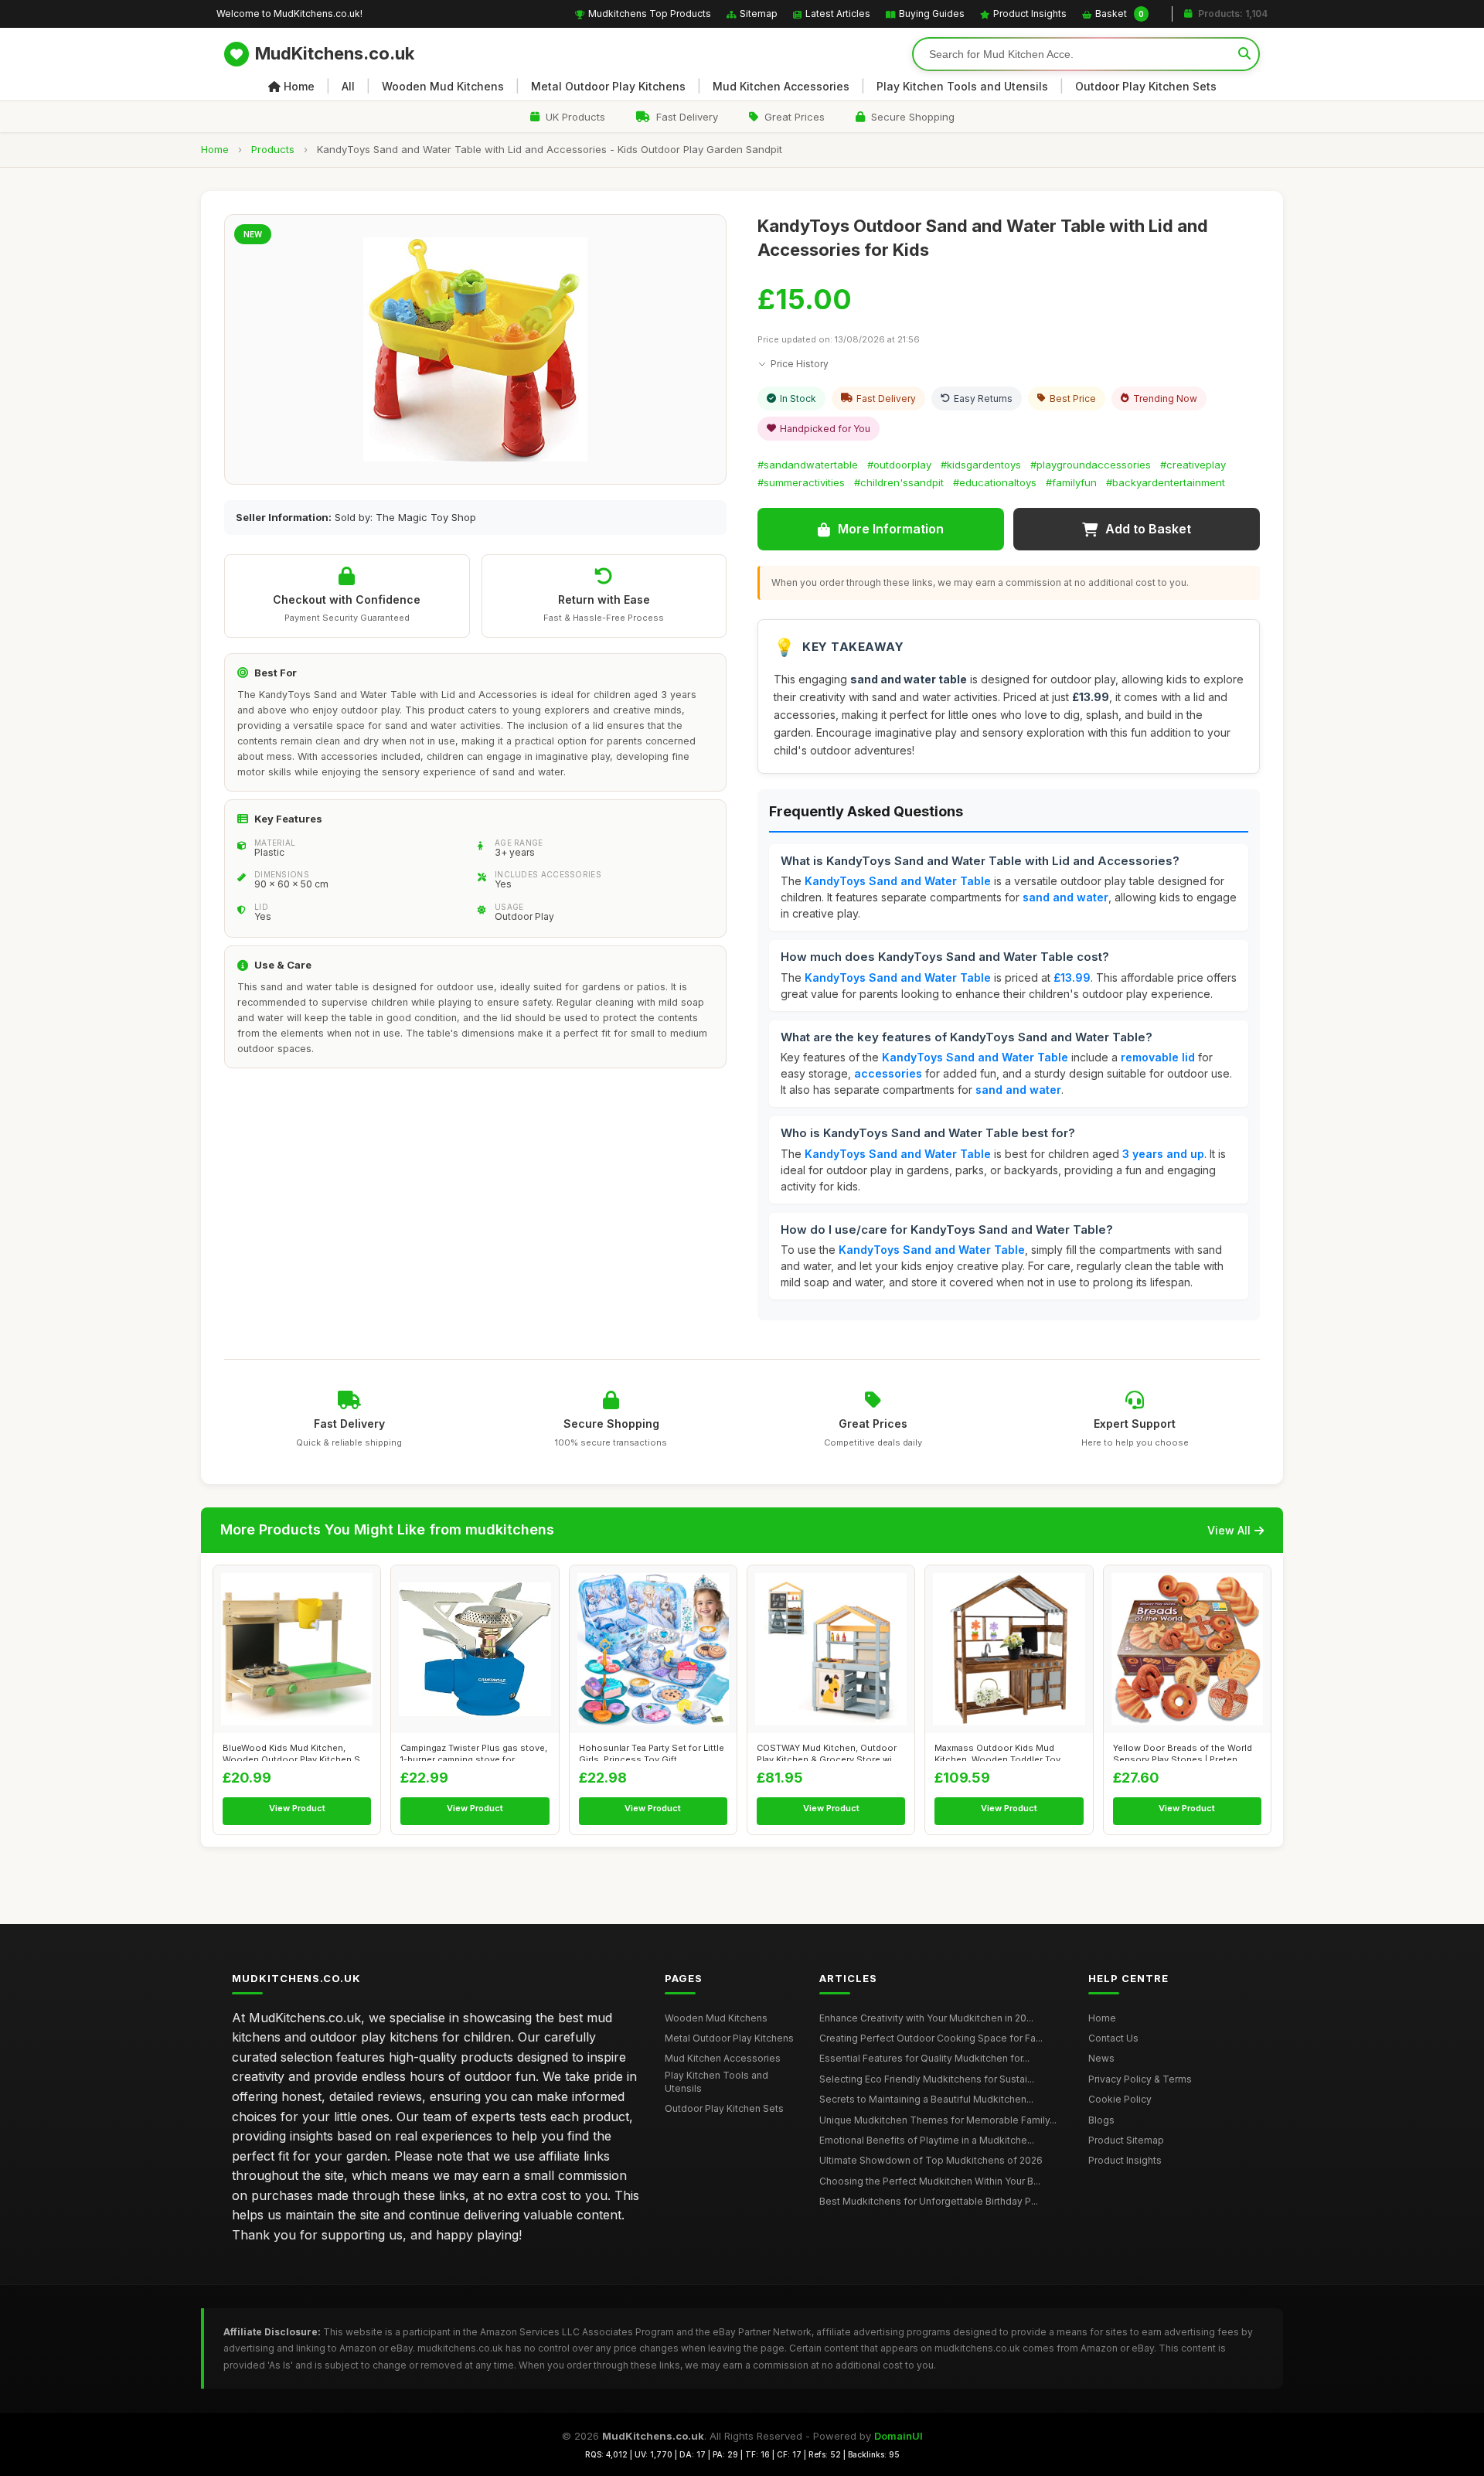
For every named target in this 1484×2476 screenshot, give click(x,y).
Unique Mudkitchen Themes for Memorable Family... (938, 2120)
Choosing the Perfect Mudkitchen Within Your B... (930, 2181)
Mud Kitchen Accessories (781, 86)
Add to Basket (1148, 529)
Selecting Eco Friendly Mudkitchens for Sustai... (927, 2079)
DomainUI (899, 2436)
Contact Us (1113, 2038)
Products (273, 149)
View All (1229, 1530)
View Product (297, 1808)
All (348, 86)
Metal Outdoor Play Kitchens (608, 86)
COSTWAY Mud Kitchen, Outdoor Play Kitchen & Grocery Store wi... (828, 1752)
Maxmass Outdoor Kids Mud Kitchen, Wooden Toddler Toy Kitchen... (997, 1752)
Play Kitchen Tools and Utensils (962, 86)
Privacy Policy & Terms (1140, 2079)
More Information (891, 529)
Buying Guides (932, 14)
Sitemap (759, 14)
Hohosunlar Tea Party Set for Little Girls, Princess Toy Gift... (652, 1752)
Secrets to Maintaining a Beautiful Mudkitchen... (926, 2099)
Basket (1120, 14)
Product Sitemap (1126, 2140)
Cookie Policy (1120, 2099)
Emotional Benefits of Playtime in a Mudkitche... (927, 2140)
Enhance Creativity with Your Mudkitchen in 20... (926, 2018)
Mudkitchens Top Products (650, 14)
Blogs (1101, 2120)
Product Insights (1030, 14)
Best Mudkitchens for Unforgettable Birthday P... (929, 2201)
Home (299, 86)
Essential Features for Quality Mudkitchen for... (924, 2058)
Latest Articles (838, 14)
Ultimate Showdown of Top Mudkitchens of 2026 (931, 2160)
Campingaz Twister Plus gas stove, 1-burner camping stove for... (474, 1752)
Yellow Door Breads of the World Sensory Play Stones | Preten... (1183, 1752)
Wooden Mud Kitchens (443, 86)
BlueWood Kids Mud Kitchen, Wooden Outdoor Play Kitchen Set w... (296, 1752)
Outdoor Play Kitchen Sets (1146, 86)
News (1101, 2058)
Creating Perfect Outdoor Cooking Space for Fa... (931, 2038)
